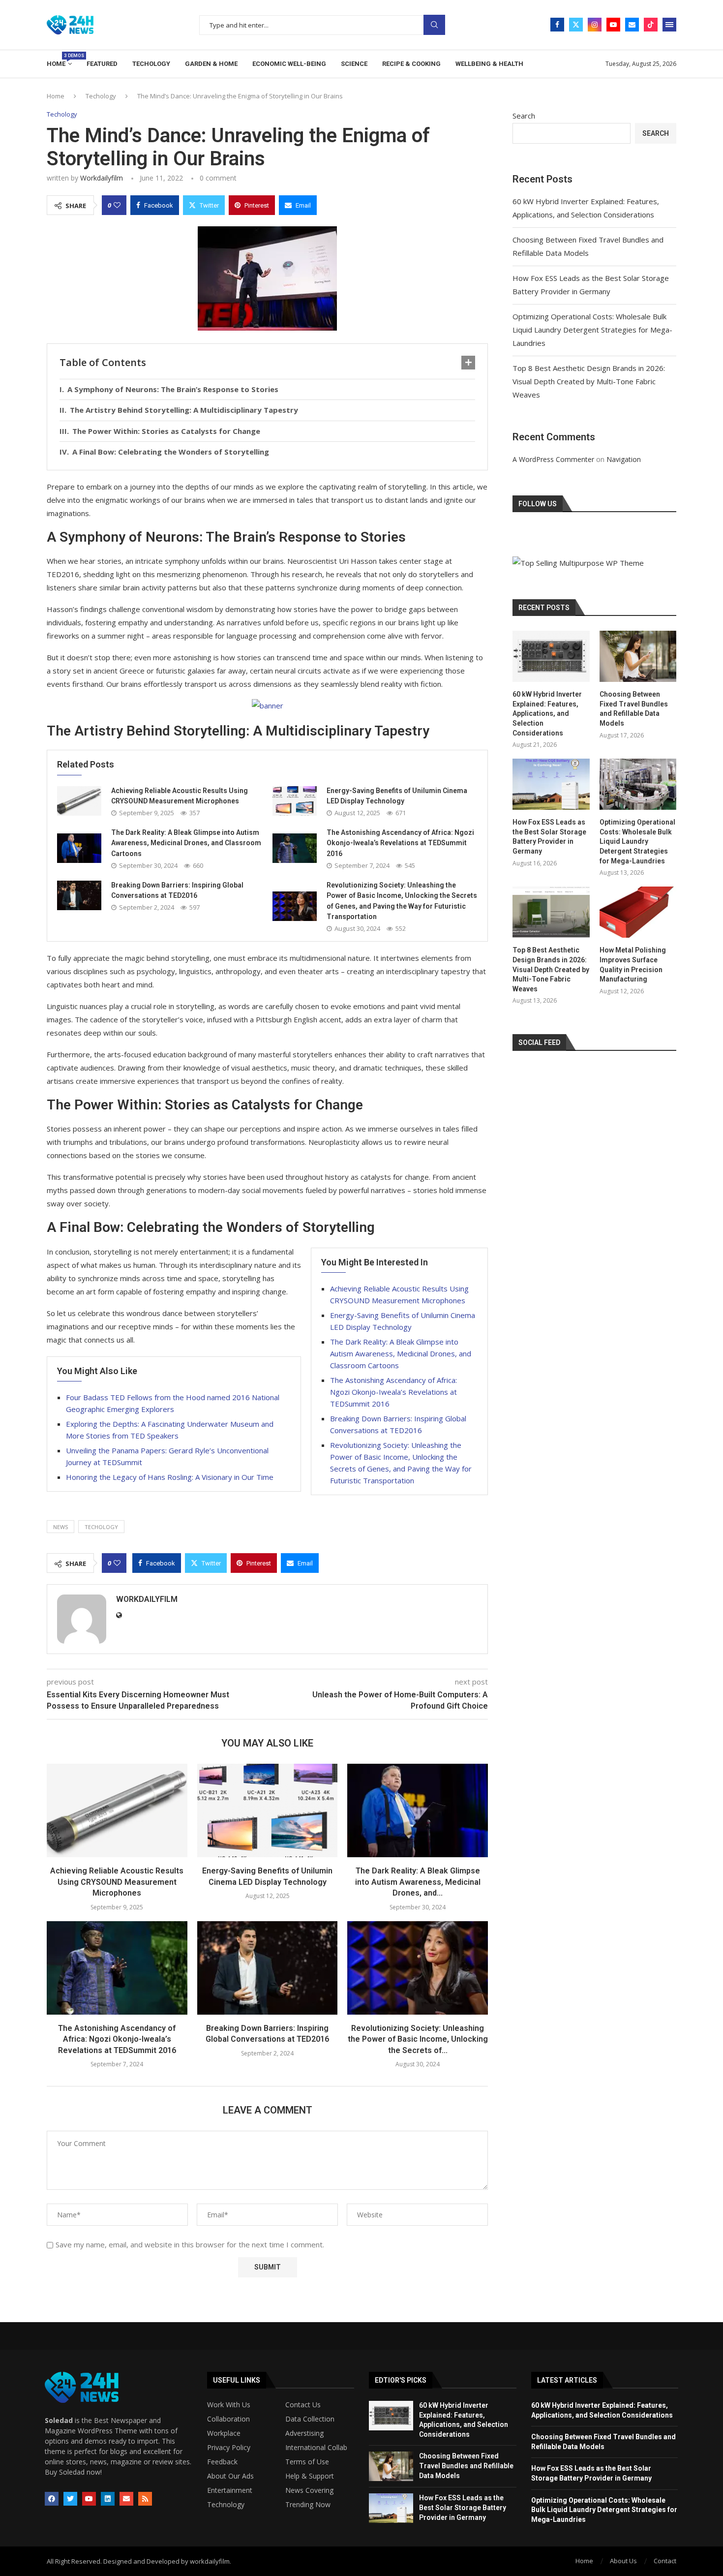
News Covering (309, 2490)
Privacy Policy (229, 2448)
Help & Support (310, 2476)
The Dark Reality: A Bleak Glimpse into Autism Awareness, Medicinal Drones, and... (418, 1882)
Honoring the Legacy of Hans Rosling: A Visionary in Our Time (170, 1477)
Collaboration (228, 2419)
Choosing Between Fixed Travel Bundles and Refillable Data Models (634, 709)
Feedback (222, 2462)
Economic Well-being (289, 64)
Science (354, 64)
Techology (151, 64)
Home (59, 60)
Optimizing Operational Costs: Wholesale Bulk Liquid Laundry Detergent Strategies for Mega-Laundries (592, 330)
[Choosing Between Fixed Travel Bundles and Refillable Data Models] (638, 656)
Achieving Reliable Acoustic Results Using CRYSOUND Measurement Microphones (117, 1882)
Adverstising (304, 2433)
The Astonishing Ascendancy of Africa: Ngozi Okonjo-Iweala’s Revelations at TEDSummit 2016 (400, 843)
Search (434, 25)
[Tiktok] (651, 25)
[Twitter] (576, 25)
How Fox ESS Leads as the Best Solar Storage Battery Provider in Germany (549, 837)
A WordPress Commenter (553, 459)
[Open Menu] (669, 25)
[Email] (632, 25)
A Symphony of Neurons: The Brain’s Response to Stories (173, 389)
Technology (226, 2505)
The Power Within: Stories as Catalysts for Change (166, 431)
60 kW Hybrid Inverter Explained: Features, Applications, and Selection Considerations (547, 713)
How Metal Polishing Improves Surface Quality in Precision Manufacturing (633, 965)
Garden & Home (211, 64)
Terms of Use (307, 2462)
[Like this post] (117, 205)
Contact (665, 2561)
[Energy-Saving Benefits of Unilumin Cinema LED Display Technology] (295, 801)
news (60, 1527)
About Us (623, 2561)
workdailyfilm (102, 178)
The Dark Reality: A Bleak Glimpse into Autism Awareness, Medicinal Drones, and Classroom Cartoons (186, 843)
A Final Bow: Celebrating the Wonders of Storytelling (171, 452)
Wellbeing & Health (489, 64)
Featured (102, 64)
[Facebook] (557, 25)
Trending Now (308, 2505)
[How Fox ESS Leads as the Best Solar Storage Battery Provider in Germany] (551, 784)
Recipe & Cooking (411, 64)
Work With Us (229, 2405)
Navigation (624, 459)
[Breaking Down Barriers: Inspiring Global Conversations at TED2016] (79, 895)
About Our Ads (230, 2476)
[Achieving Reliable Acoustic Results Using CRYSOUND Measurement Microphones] (79, 801)
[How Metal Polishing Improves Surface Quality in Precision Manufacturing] (638, 912)
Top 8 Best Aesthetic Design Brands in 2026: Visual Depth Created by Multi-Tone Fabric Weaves (589, 381)
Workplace (224, 2433)
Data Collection (310, 2419)
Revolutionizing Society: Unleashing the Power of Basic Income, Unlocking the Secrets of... (418, 2039)
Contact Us (303, 2405)
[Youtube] (613, 25)
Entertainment (230, 2490)
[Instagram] (595, 25)
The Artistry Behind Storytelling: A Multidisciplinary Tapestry (184, 410)
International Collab (316, 2448)
